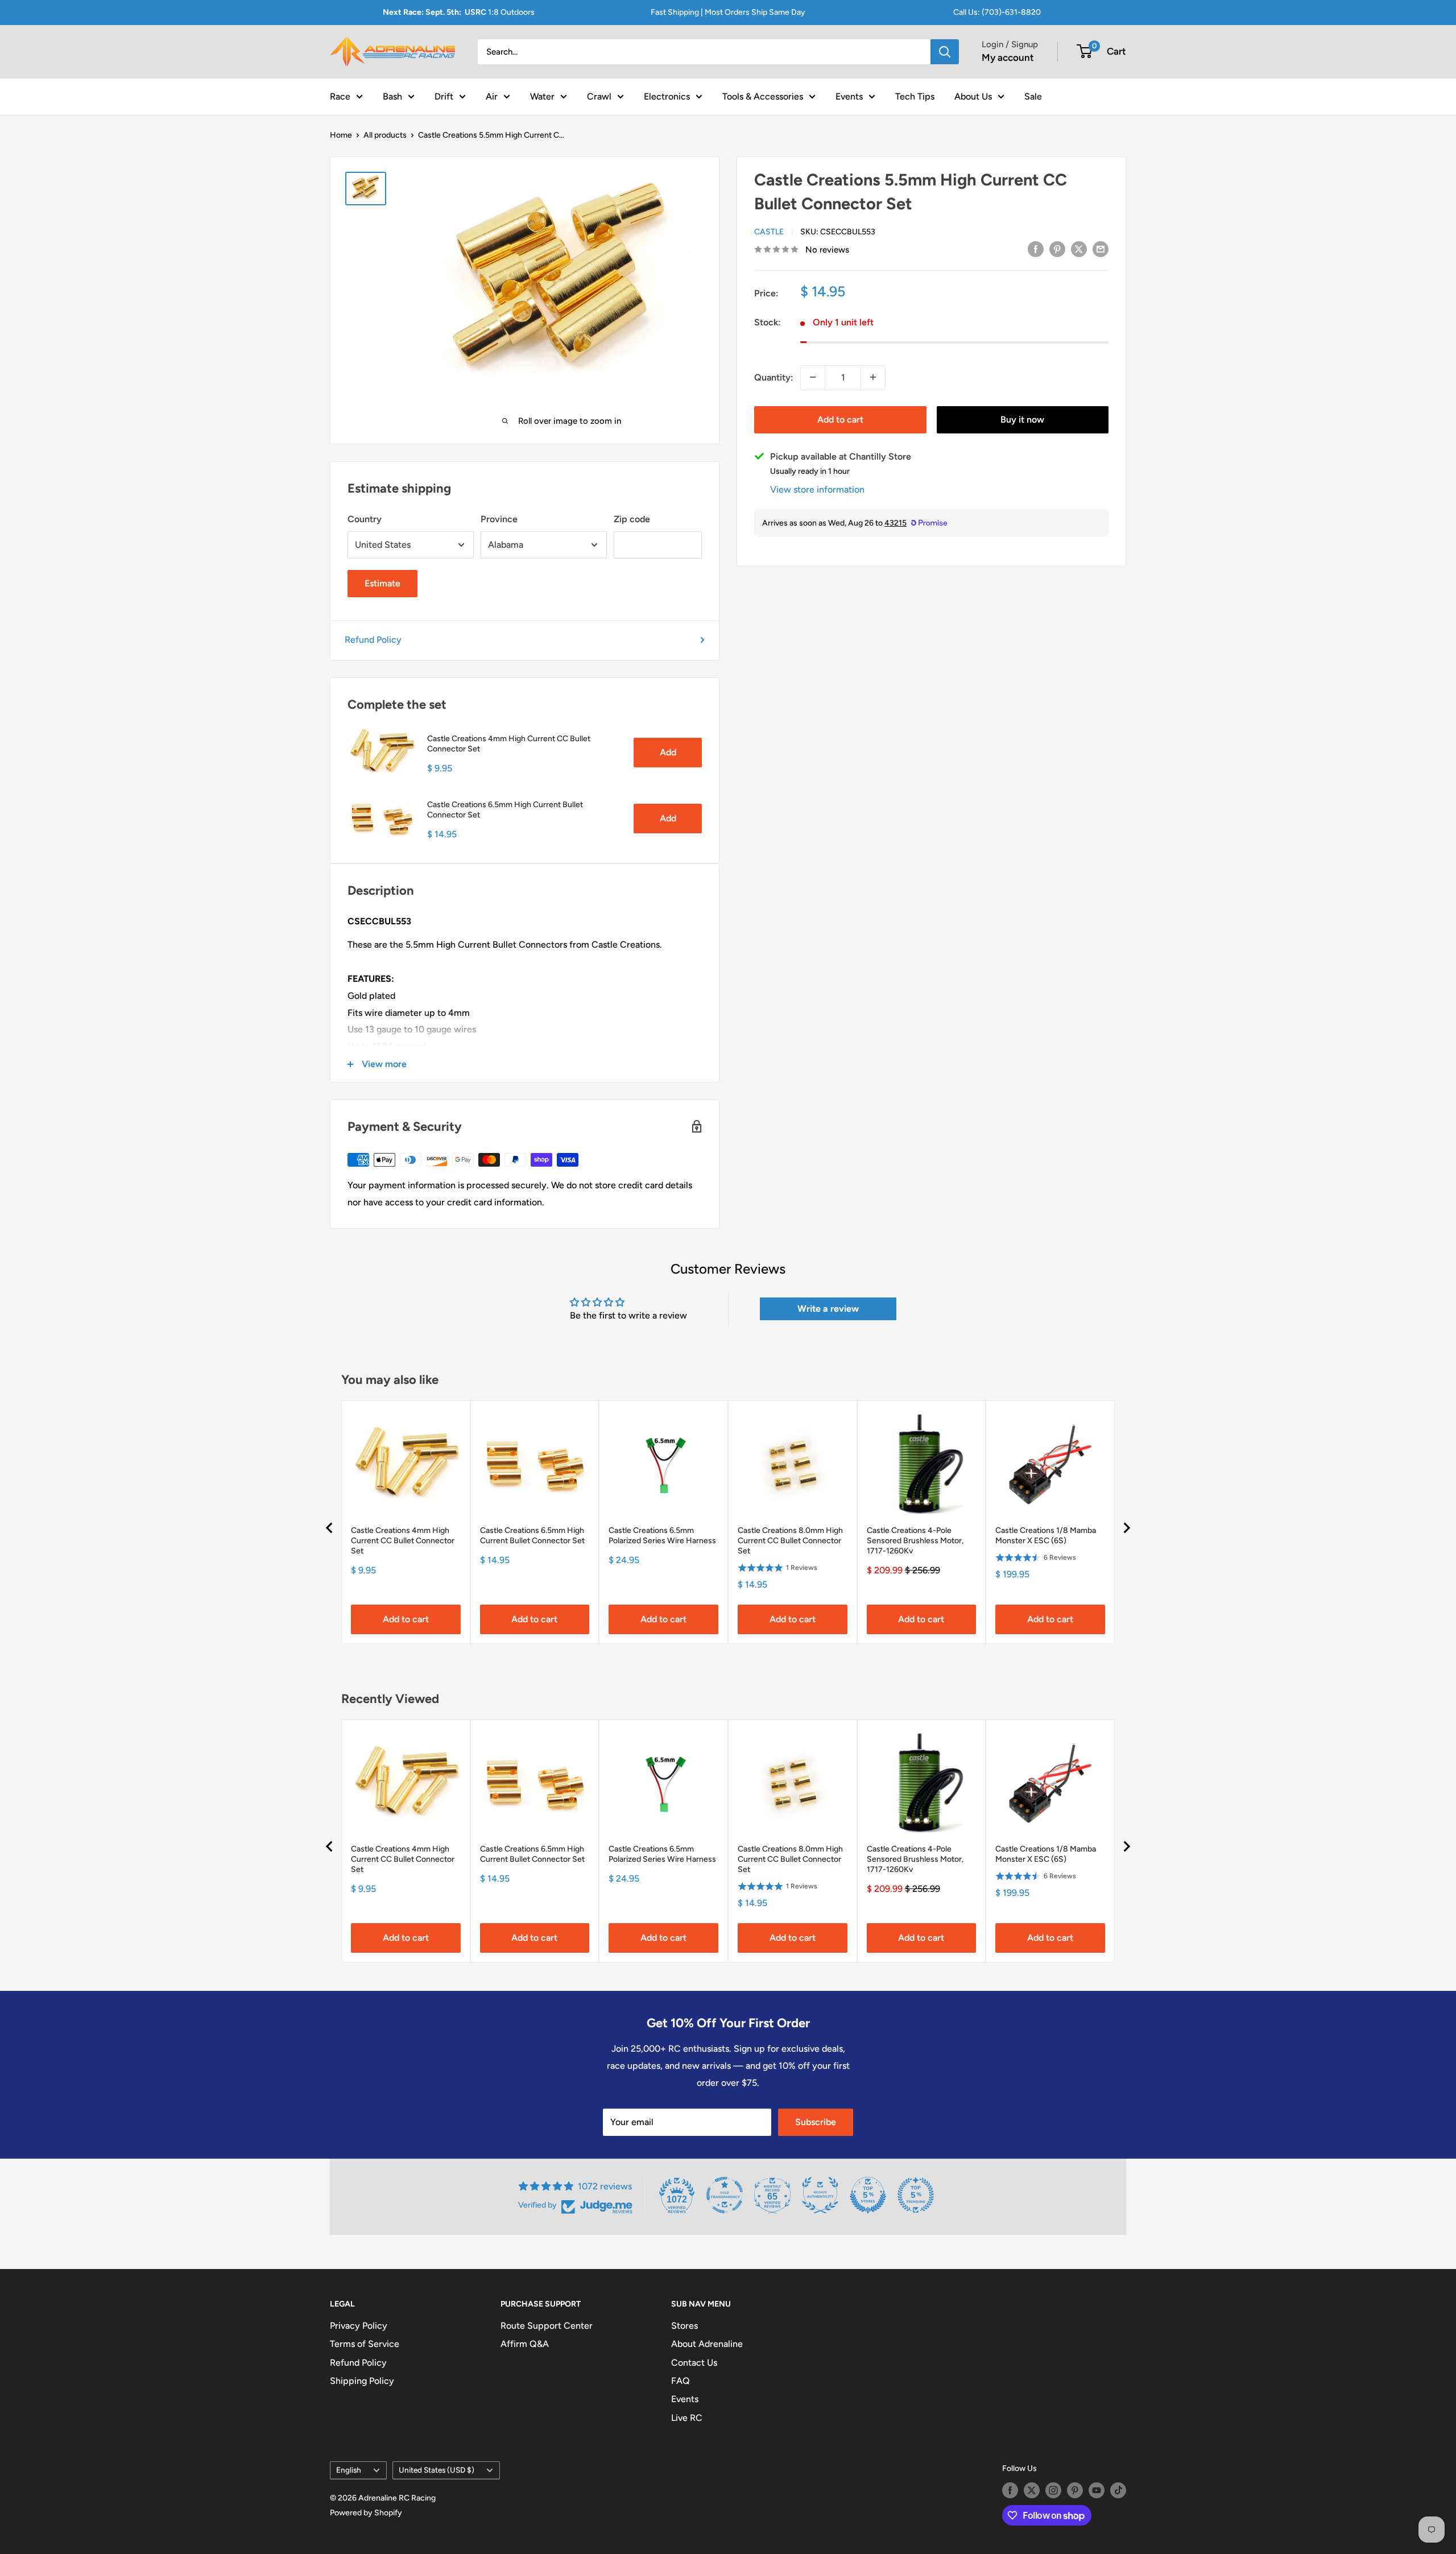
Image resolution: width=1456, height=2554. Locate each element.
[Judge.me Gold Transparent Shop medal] (725, 2195)
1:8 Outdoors (459, 12)
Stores (684, 2326)
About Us (973, 96)
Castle (769, 231)
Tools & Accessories (763, 96)
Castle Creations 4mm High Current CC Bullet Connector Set (509, 744)
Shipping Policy (362, 2381)
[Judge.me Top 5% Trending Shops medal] (916, 2195)
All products (385, 135)
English (349, 2470)
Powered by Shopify (366, 2513)
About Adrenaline (707, 2344)
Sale (1033, 96)
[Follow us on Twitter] (1032, 2490)
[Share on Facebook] (1036, 249)
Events (849, 96)
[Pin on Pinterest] (1057, 249)
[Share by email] (1101, 249)
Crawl (599, 96)
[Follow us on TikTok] (1118, 2490)
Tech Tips (915, 96)
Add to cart (840, 419)
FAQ (681, 2381)
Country (365, 519)
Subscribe (816, 2122)
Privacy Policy (359, 2326)
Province (499, 519)
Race (340, 96)
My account (1008, 57)
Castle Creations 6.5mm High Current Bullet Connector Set (505, 810)
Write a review (828, 1309)
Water (542, 96)
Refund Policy (373, 640)
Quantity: (774, 377)
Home (341, 135)
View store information (817, 489)
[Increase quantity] (873, 377)
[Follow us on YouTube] (1097, 2490)
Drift (444, 96)
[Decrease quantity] (813, 377)
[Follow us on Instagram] (1053, 2490)
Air (492, 96)
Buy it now (1022, 419)
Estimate (382, 583)
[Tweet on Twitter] (1079, 249)
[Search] (945, 52)
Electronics (667, 96)
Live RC (687, 2418)
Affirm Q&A (525, 2344)
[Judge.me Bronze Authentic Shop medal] (820, 2195)
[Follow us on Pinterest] (1075, 2490)
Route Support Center (547, 2326)
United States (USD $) (437, 2470)
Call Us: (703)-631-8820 (997, 12)
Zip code (632, 519)
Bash (392, 96)
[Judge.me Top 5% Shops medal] (868, 2195)
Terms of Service (365, 2344)
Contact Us (694, 2363)
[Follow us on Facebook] (1010, 2490)
